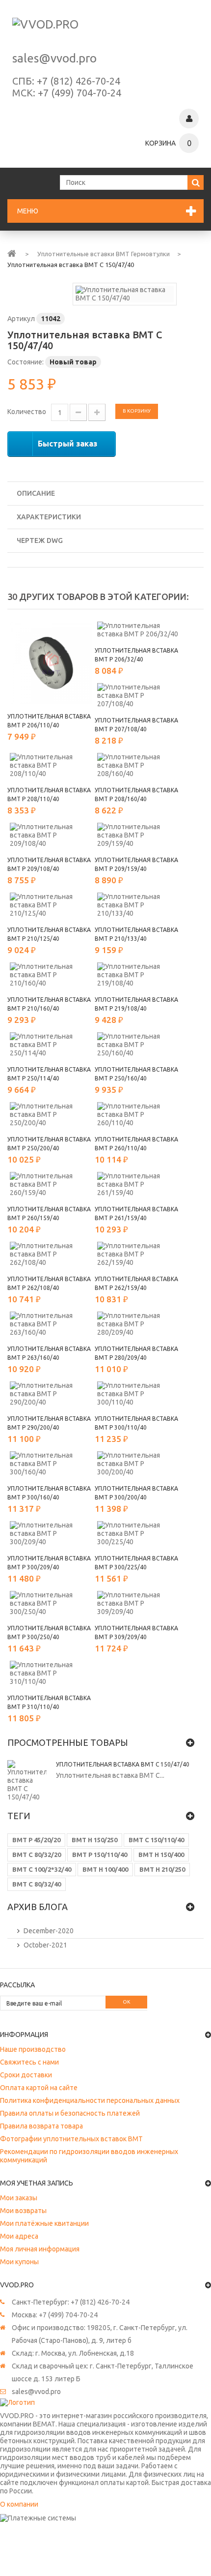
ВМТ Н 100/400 (105, 1869)
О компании (19, 2504)
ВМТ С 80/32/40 (37, 1884)
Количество (27, 412)
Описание (36, 493)
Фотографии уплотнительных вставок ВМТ (71, 2139)
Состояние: (26, 362)
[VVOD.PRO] (105, 30)
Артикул (21, 319)
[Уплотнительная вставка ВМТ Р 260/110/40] (138, 1115)
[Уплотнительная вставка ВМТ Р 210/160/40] (51, 975)
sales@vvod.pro (54, 58)
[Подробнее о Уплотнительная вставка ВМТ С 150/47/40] (27, 1781)
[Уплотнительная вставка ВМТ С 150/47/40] (125, 294)
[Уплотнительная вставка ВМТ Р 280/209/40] (138, 1324)
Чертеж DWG (40, 540)
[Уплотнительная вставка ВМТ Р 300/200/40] (138, 1464)
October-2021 (45, 1945)
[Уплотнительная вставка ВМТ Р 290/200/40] (51, 1394)
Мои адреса (19, 2236)
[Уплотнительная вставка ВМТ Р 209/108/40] (51, 835)
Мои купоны (19, 2262)
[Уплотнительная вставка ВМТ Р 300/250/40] (51, 1603)
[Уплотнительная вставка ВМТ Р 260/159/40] (51, 1184)
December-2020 (49, 1931)
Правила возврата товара (41, 2126)
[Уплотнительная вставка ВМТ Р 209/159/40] (138, 835)
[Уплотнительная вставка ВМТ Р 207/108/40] (138, 696)
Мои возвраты (23, 2211)
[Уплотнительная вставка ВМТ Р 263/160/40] (51, 1324)
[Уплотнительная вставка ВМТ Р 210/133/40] (138, 905)
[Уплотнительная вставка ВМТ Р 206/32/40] (138, 630)
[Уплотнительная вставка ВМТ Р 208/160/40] (138, 765)
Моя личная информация (40, 2249)
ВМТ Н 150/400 (161, 1855)
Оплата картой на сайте (39, 2088)
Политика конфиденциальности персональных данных (90, 2100)
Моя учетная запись (37, 2183)
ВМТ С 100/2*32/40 (42, 1869)
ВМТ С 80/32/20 (37, 1855)
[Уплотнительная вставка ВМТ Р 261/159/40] (138, 1184)
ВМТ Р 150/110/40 (100, 1855)
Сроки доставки (26, 2075)
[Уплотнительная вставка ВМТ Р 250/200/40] (51, 1115)
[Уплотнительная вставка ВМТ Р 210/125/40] (51, 905)
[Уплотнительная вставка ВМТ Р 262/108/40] (51, 1254)
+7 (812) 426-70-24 (79, 81)
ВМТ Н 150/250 (94, 1840)
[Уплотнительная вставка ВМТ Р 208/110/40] (51, 765)
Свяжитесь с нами (29, 2062)
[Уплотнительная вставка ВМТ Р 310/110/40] (51, 1673)
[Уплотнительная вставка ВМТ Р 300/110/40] (138, 1394)
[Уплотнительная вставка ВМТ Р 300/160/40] (51, 1464)
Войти (189, 119)
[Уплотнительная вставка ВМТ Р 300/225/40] (138, 1534)
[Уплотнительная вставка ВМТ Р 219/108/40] (138, 975)
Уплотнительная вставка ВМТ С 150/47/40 (123, 1764)
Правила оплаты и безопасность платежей (70, 2113)
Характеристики (49, 517)
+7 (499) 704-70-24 (79, 93)
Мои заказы (19, 2198)
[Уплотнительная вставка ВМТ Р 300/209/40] (51, 1534)
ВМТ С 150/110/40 (156, 1840)
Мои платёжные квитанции (44, 2223)
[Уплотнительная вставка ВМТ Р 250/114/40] (51, 1045)
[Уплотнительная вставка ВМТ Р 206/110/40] (51, 663)
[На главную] (12, 253)
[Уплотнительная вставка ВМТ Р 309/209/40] (138, 1603)
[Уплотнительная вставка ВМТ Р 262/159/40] (138, 1254)
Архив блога (38, 1907)
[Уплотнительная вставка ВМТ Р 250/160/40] (138, 1045)
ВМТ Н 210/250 (162, 1869)
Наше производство (33, 2049)
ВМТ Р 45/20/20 (36, 1840)
